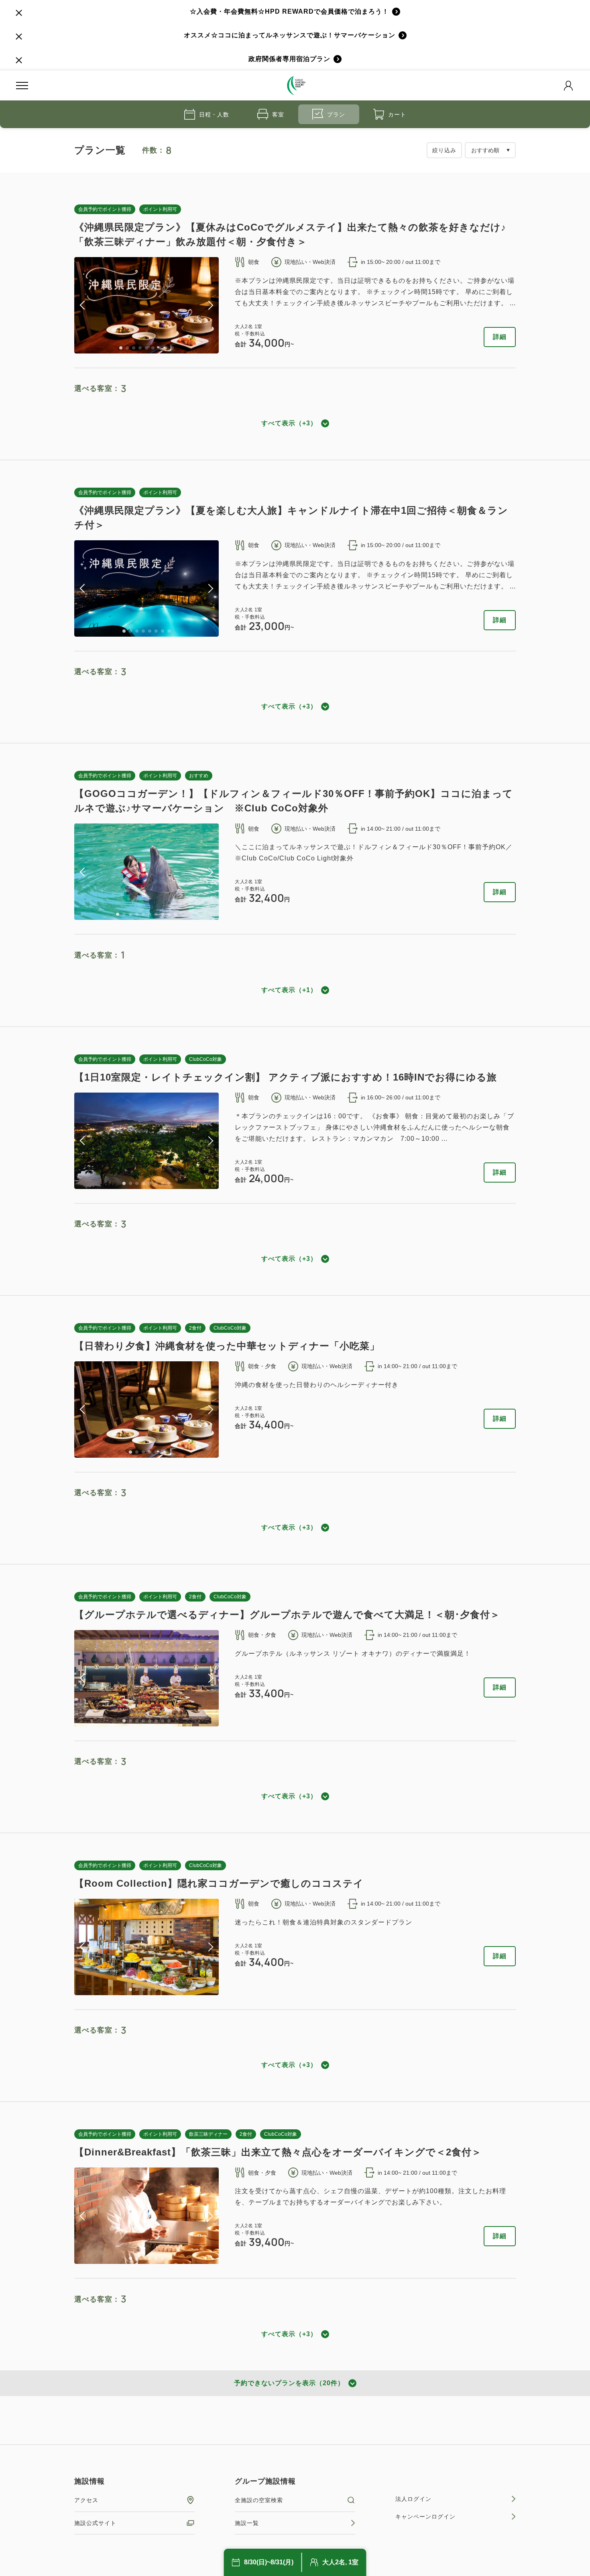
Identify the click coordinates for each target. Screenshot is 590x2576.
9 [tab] (172, 348)
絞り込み (444, 150)
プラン (336, 114)
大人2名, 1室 (340, 2562)
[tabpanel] (146, 305)
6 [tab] (153, 348)
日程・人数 (214, 114)
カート (397, 114)
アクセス (86, 2500)
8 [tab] (166, 348)
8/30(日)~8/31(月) (269, 2562)
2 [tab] (127, 348)
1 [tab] (121, 348)
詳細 (500, 337)
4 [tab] (140, 348)
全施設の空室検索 (259, 2500)
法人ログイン (413, 2499)
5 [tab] (146, 348)
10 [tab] (175, 914)
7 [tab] (159, 348)
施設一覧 (247, 2523)
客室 (278, 114)
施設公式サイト (95, 2523)
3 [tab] (134, 348)
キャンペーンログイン (425, 2517)
